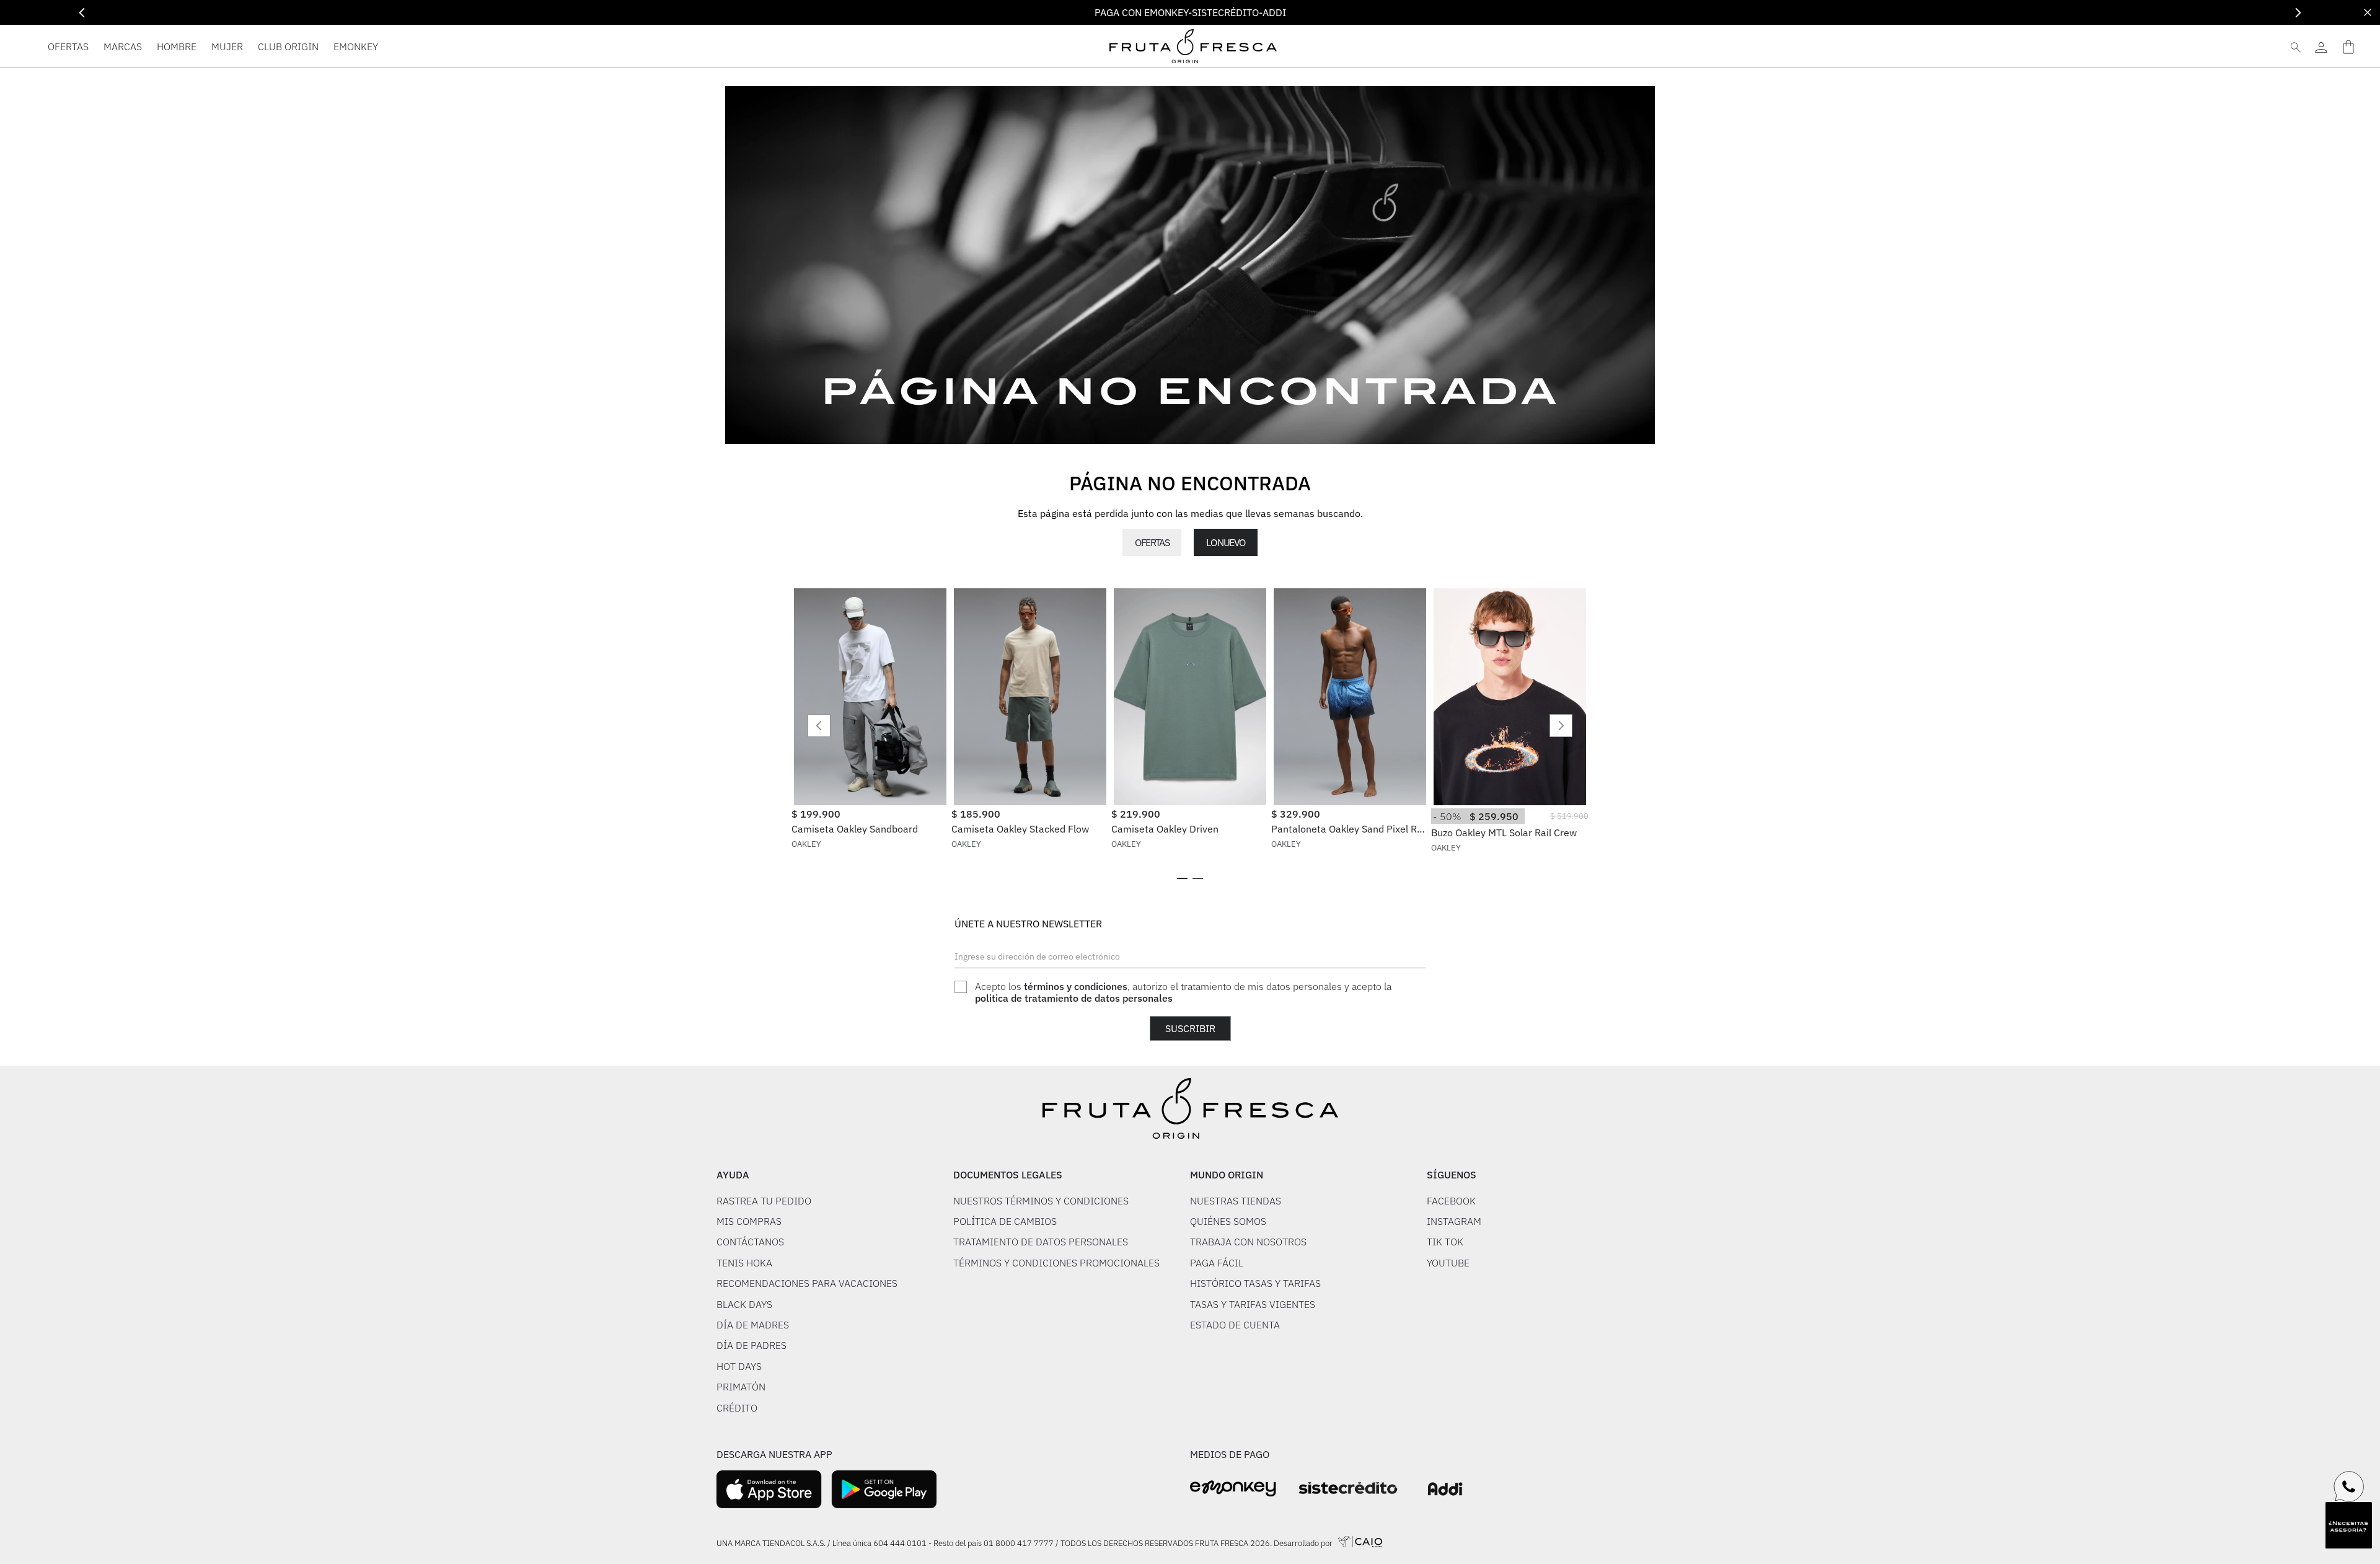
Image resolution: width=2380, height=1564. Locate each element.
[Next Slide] (2298, 13)
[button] (1182, 878)
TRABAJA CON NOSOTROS (1248, 1242)
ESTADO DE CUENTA (1235, 1325)
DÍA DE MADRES (753, 1325)
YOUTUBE (1448, 1263)
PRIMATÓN (741, 1387)
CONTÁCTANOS (750, 1242)
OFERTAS (1152, 542)
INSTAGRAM (1454, 1221)
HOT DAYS (739, 1366)
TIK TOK (1445, 1242)
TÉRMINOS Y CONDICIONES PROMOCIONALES (1056, 1263)
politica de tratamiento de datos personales (1074, 998)
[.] (2321, 46)
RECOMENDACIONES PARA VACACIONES (807, 1283)
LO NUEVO (1225, 542)
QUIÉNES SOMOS (1228, 1221)
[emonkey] (1233, 1489)
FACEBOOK (1451, 1201)
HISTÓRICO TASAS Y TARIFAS (1255, 1283)
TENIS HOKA (744, 1263)
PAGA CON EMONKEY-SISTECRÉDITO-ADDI (1190, 12)
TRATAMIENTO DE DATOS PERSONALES (1041, 1242)
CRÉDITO (737, 1408)
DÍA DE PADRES (751, 1345)
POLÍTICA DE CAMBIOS (1005, 1221)
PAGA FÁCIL (1217, 1263)
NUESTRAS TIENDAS (1236, 1201)
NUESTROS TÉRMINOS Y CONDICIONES (1041, 1201)
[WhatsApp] (2349, 1487)
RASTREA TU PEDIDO (764, 1201)
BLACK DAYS (744, 1304)
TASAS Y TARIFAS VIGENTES (1253, 1304)
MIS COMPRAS (749, 1221)
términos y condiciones (1076, 986)
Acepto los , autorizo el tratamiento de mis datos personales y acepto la (1183, 992)
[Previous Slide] (82, 13)
